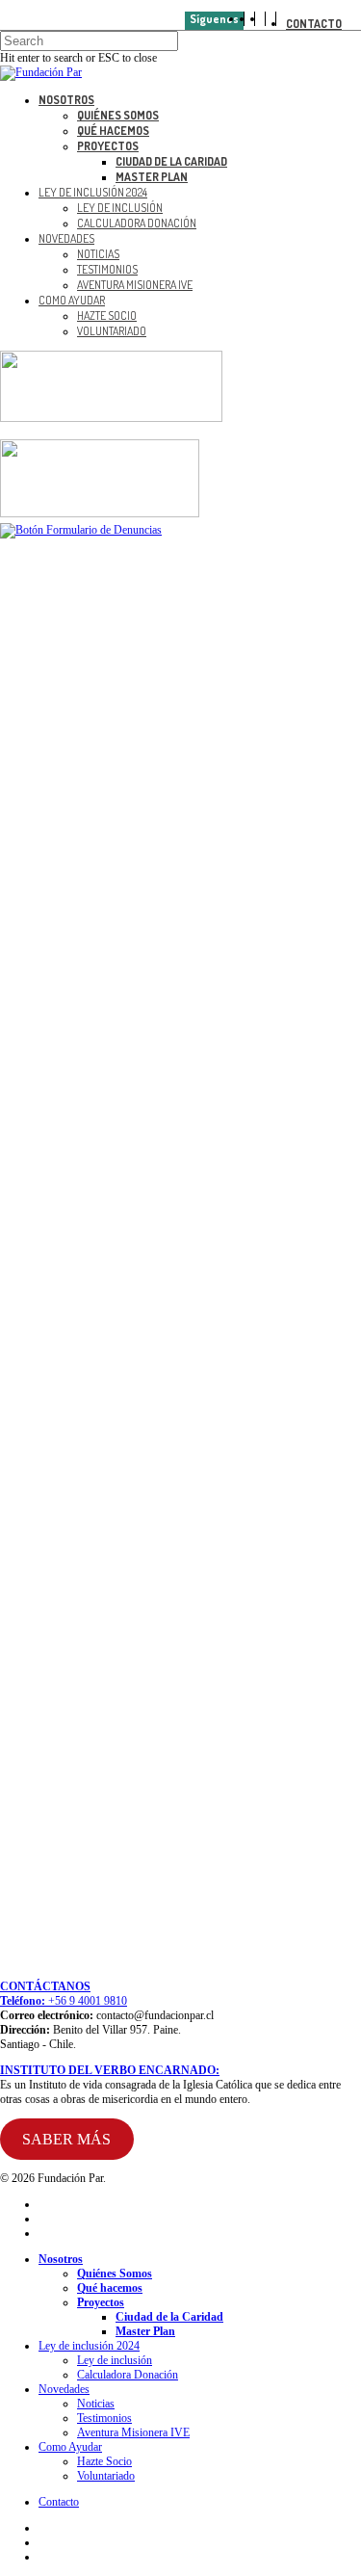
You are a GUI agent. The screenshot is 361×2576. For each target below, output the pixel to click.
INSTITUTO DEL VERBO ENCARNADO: (110, 2070)
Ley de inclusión (115, 2360)
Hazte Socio (104, 2461)
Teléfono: (23, 2001)
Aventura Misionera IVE (133, 2432)
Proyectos (101, 2302)
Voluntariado (106, 2476)
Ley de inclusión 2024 (89, 2346)
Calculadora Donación (128, 2375)
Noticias (96, 2404)
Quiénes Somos (115, 2274)
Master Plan (145, 2331)
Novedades (64, 2389)
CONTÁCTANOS (45, 1986)
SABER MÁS (66, 2139)
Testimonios (104, 2418)
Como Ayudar (70, 2447)
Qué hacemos (110, 2288)
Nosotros (61, 2259)
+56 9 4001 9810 (86, 2001)
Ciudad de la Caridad (169, 2317)
